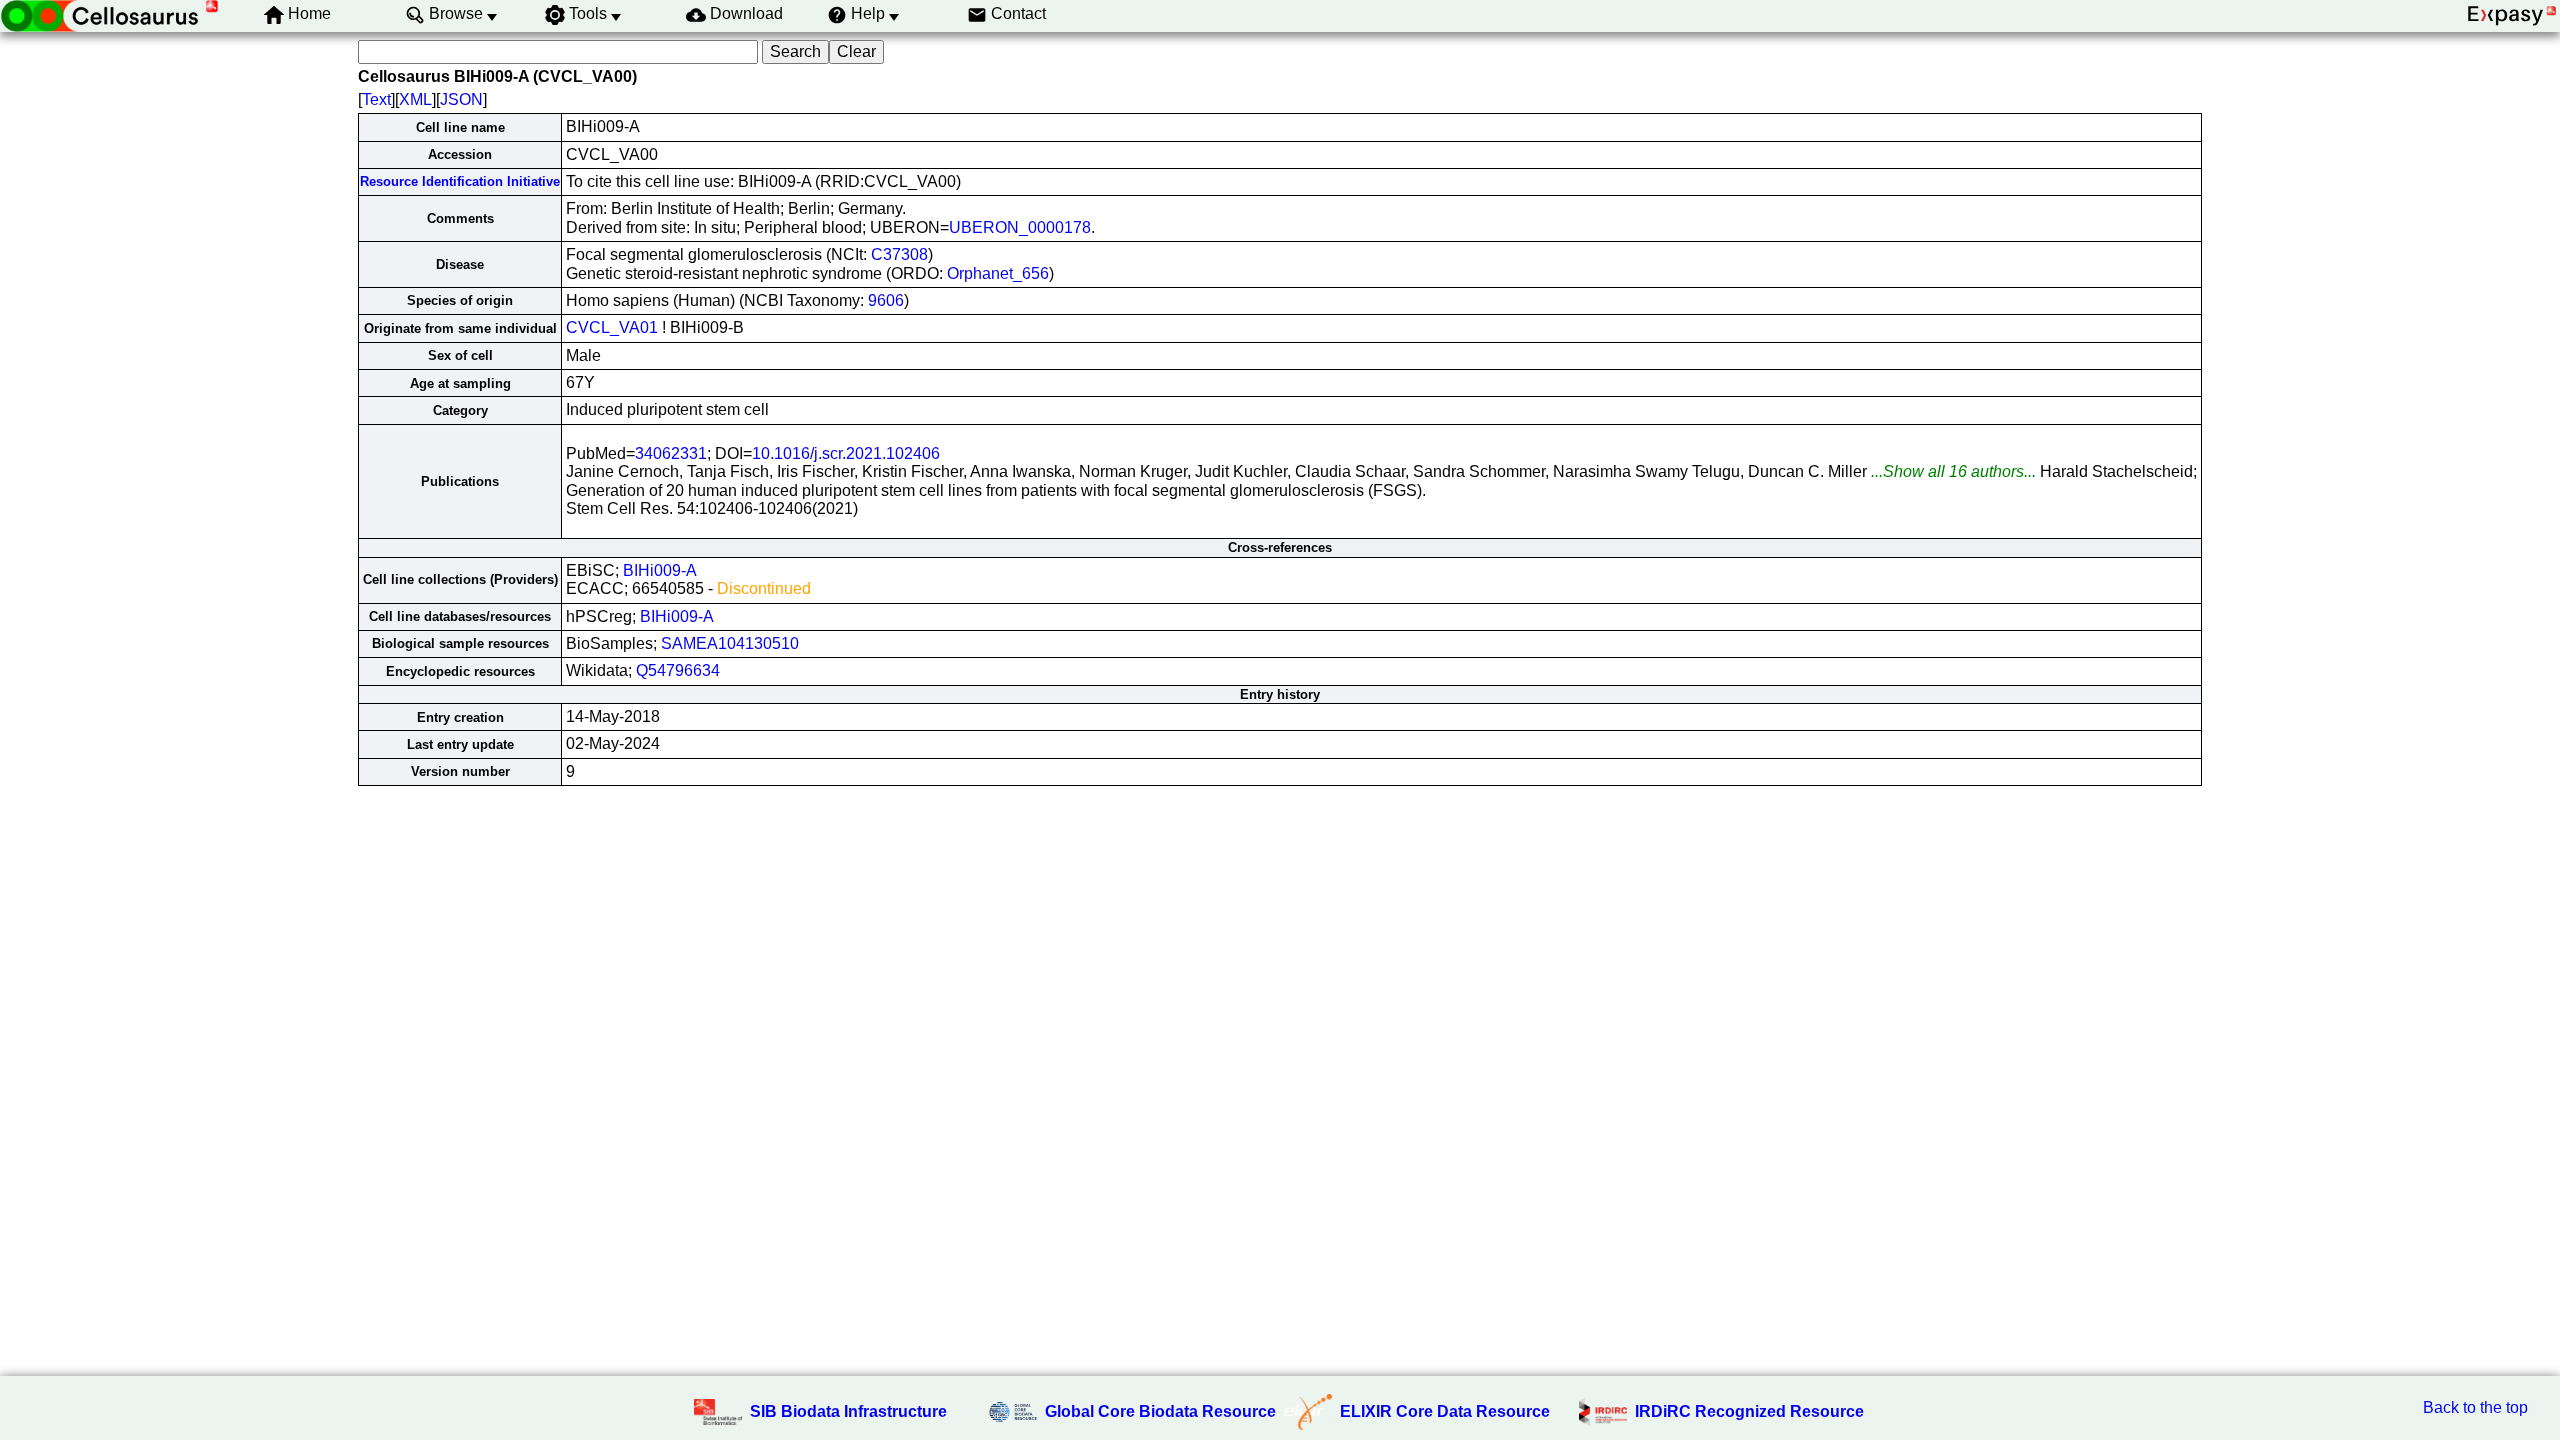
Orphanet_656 (998, 273)
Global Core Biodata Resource (1160, 1411)
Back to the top (2475, 1407)
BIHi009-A (660, 570)
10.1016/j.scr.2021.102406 (846, 453)
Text (376, 99)
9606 (886, 300)
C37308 (899, 254)
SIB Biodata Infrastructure (848, 1411)
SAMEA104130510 (730, 643)
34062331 (671, 453)
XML (415, 99)
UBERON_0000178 (1020, 227)
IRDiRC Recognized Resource (1749, 1411)
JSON (461, 99)
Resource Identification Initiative (460, 181)
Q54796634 (678, 670)
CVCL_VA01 (612, 327)
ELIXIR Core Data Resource (1445, 1411)
